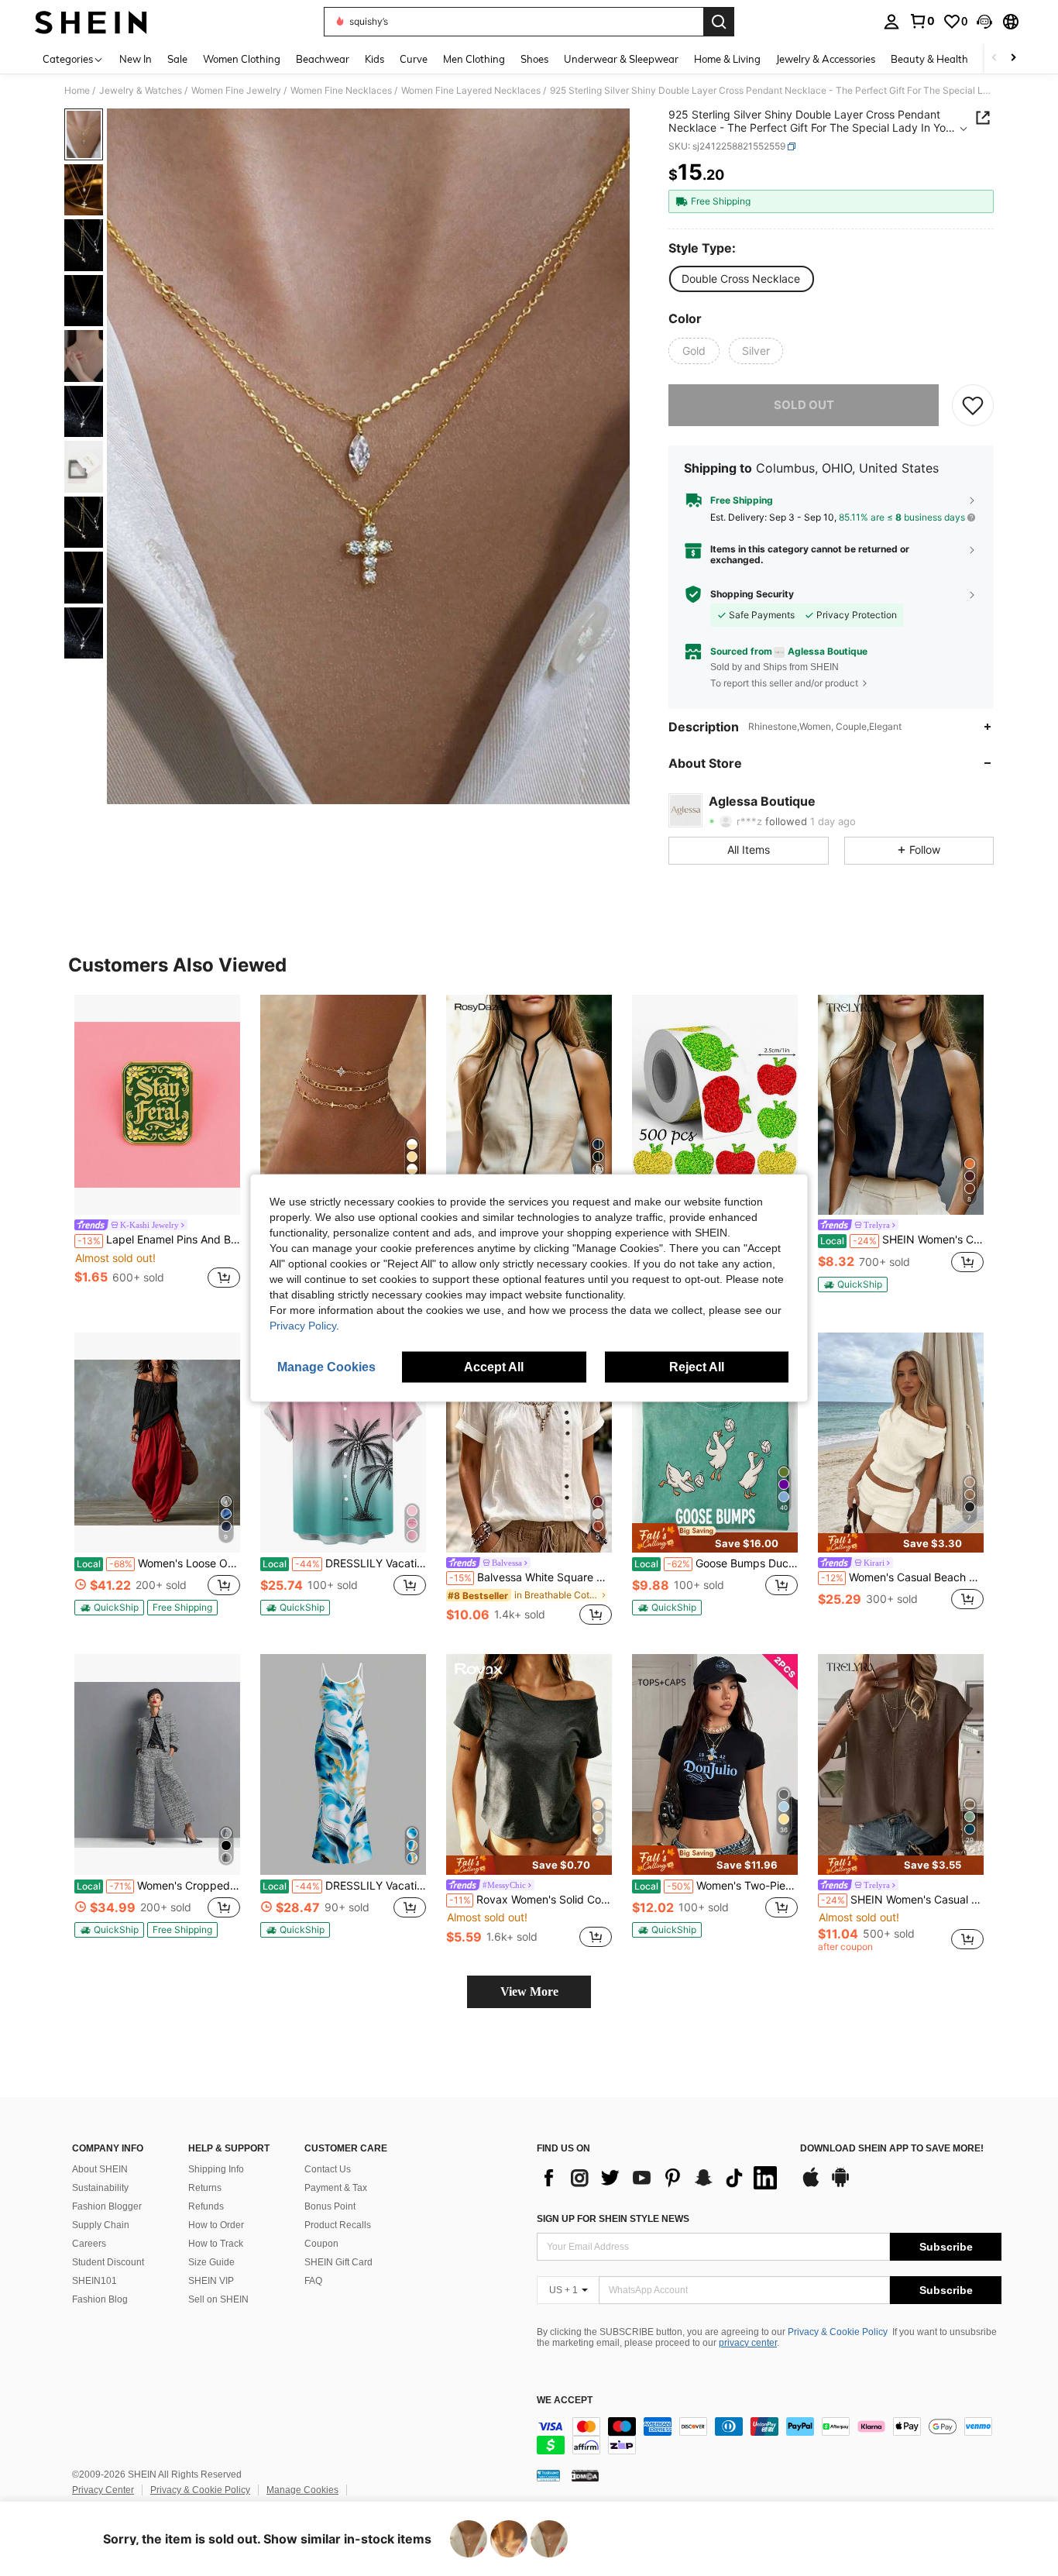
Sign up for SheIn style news (613, 2219)
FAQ (313, 2281)
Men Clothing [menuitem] (474, 59)
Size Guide (211, 2262)
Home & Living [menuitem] (727, 59)
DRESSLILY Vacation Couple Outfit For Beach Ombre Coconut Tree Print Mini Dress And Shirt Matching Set (344, 1563)
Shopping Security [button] (752, 594)
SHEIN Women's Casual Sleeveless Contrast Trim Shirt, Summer (902, 1240)
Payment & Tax (336, 2188)
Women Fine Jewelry (236, 91)
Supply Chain (101, 2225)
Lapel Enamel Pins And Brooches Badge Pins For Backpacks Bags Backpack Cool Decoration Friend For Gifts (159, 1240)
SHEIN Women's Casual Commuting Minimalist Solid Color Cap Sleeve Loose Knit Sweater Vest (902, 1900)
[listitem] (157, 1144)
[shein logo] (91, 22)
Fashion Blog (100, 2299)
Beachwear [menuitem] (323, 59)
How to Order (216, 2225)
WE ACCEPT (565, 2401)
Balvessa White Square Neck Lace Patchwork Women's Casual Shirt (531, 1577)
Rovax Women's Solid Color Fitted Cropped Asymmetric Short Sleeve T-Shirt (531, 1900)
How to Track (216, 2244)
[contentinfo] (769, 2436)
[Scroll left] (994, 58)
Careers (89, 2244)
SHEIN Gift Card (338, 2262)
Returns (205, 2188)
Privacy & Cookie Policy (838, 2332)
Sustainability (100, 2188)
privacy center (748, 2343)
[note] (853, 1285)
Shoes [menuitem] (534, 59)
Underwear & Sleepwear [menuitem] (621, 59)
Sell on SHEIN (218, 2299)
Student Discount (108, 2262)
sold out (804, 405)
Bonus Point (330, 2206)
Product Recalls (338, 2225)
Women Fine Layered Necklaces (471, 91)
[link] (922, 21)
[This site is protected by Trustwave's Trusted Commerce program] (548, 2475)
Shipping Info (216, 2169)
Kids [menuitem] (374, 59)
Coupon (321, 2244)
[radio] (741, 279)
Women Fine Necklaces (341, 91)
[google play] (840, 2185)
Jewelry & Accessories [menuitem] (826, 59)
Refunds (206, 2206)
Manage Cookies (302, 2490)
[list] (661, 2178)
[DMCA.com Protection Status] (585, 2475)
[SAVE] (973, 405)
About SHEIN (100, 2169)
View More (529, 1991)
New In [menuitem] (136, 59)
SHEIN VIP (211, 2281)
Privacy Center (103, 2490)
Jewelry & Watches (141, 91)
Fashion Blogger (107, 2206)
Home (77, 91)
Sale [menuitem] (177, 59)
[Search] (719, 22)
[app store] (811, 2185)
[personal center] (891, 22)
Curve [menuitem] (414, 59)
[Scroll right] (1013, 58)
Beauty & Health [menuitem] (929, 59)
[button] (984, 22)
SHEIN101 (94, 2281)
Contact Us (328, 2169)
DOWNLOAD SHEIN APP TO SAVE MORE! (892, 2149)
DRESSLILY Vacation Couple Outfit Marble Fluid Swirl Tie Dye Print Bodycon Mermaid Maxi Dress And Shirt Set (344, 1886)
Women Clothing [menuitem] (242, 59)
